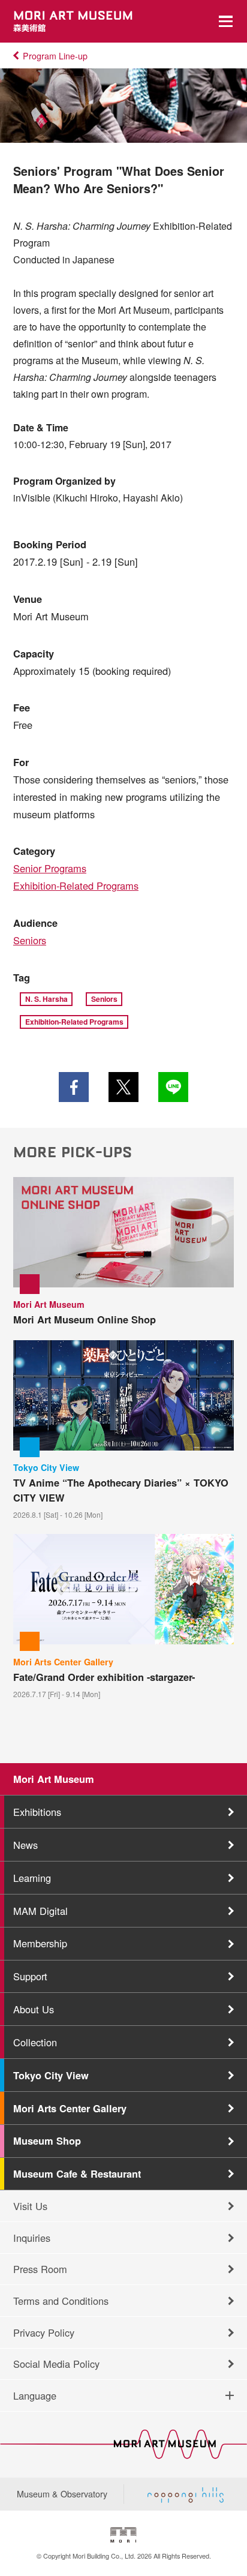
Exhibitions (37, 1812)
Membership (40, 1943)
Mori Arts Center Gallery (70, 2108)
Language (35, 2395)
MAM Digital (40, 1911)
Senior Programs (50, 868)
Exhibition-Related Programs (76, 885)
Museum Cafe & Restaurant (77, 2173)
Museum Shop (47, 2140)
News (25, 1845)
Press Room (40, 2269)
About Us (34, 2009)
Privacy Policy (44, 2332)
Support (30, 1976)
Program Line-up (55, 56)
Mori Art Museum (54, 1779)
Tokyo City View (51, 2075)
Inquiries (32, 2238)
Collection (35, 2042)
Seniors (30, 940)
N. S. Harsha (46, 999)
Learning (32, 1878)
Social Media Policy (56, 2364)
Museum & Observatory (62, 2494)
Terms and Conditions (61, 2301)
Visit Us (30, 2206)
